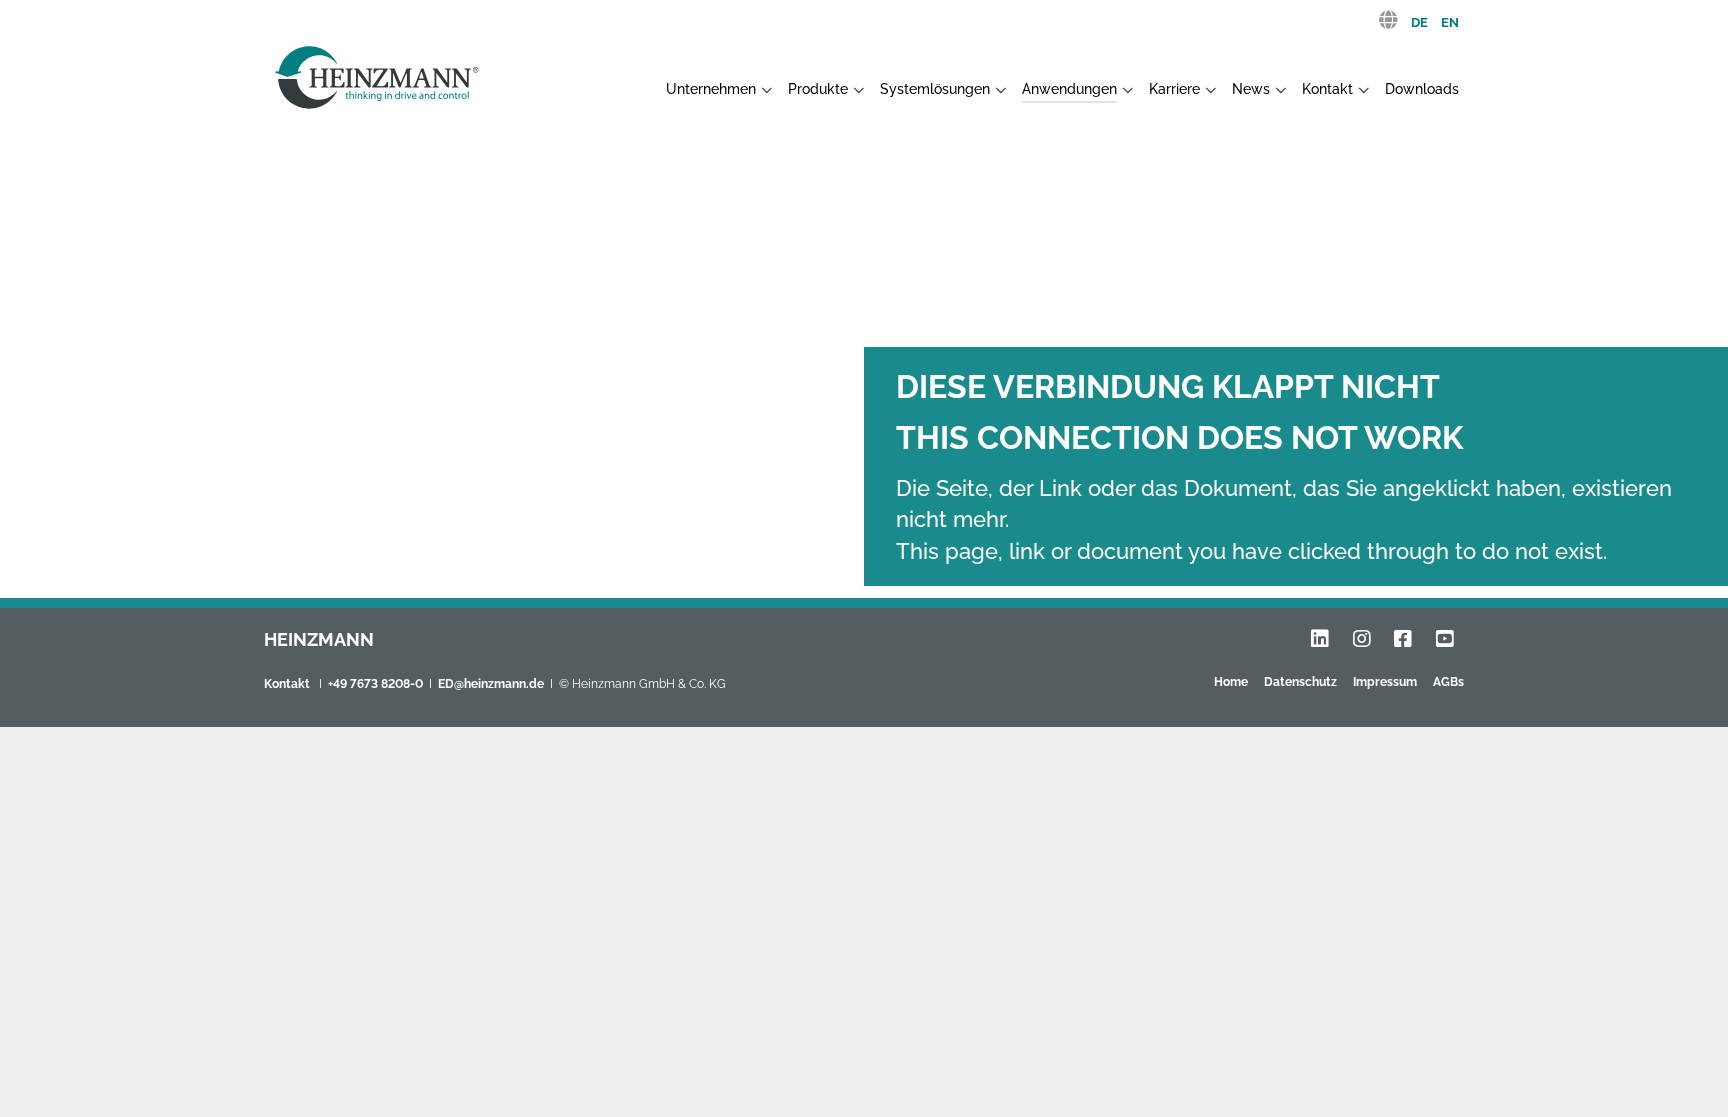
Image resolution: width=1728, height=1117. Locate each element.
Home (1231, 682)
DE (1419, 22)
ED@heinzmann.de (491, 684)
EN (1450, 22)
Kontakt (287, 684)
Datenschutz (1300, 682)
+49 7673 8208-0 (375, 684)
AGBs (1448, 682)
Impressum (1385, 682)
